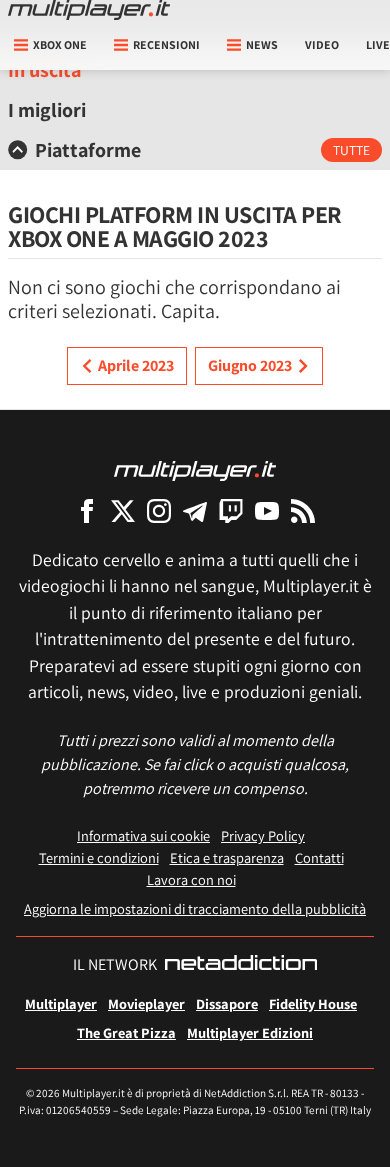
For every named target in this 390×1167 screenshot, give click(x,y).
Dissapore (227, 1003)
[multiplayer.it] (195, 469)
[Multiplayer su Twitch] (231, 510)
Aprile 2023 (136, 365)
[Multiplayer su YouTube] (267, 510)
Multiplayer (61, 1003)
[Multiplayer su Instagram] (159, 510)
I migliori (47, 110)
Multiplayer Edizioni (250, 1032)
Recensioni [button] (166, 44)
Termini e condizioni (99, 857)
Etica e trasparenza (227, 857)
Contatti (319, 857)
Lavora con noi (191, 879)
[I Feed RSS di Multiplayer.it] (303, 510)
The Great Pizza (126, 1032)
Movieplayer (146, 1003)
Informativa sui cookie (143, 835)
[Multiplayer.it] (89, 10)
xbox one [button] (60, 44)
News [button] (262, 44)
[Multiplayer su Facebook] (87, 510)
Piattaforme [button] (88, 150)
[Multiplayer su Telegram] (195, 510)
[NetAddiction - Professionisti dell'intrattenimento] (241, 965)
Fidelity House (313, 1003)
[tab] (195, 150)
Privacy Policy (263, 835)
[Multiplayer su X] (123, 510)
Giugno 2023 (250, 365)
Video (322, 44)
